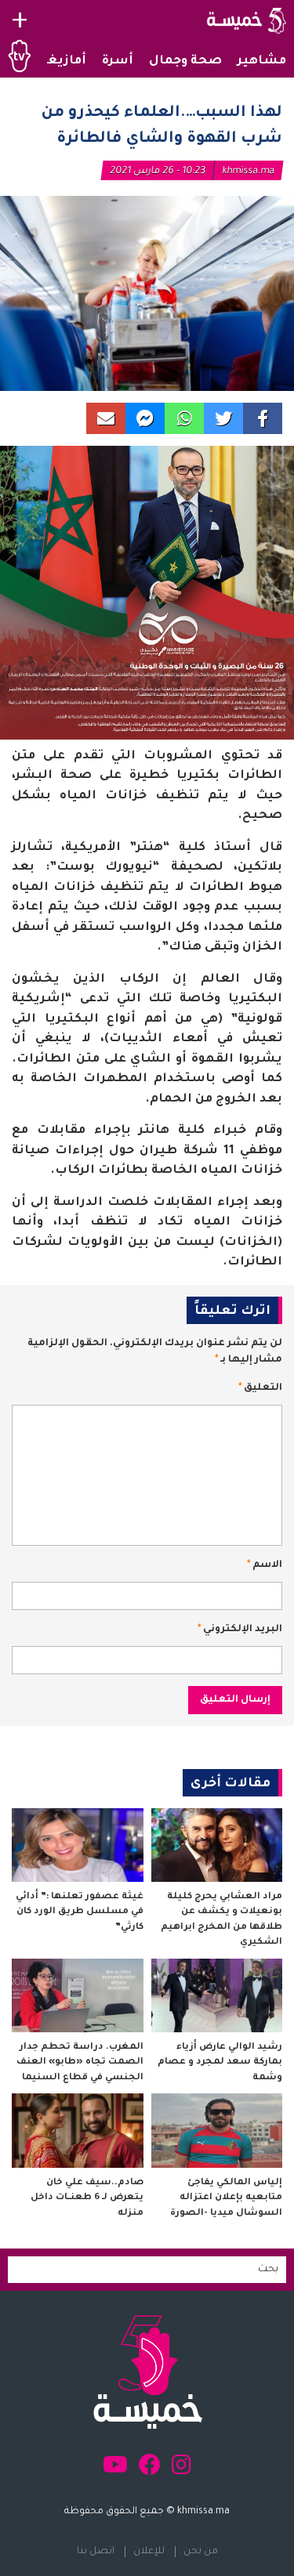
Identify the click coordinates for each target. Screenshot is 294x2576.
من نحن (201, 2552)
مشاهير (262, 62)
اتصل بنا (96, 2552)
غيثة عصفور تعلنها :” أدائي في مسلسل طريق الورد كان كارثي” (80, 1912)
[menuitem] (262, 62)
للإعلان (149, 2552)
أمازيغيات (55, 62)
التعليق (260, 1388)
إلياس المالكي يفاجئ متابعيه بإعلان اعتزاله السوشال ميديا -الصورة (226, 2198)
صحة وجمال (185, 62)
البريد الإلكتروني (240, 1630)
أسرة (118, 62)
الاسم (265, 1565)
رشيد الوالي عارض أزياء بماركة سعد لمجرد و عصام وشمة (220, 2063)
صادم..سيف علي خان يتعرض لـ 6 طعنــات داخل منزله (87, 2198)
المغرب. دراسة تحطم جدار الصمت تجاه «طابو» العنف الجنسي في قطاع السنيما (80, 2063)
